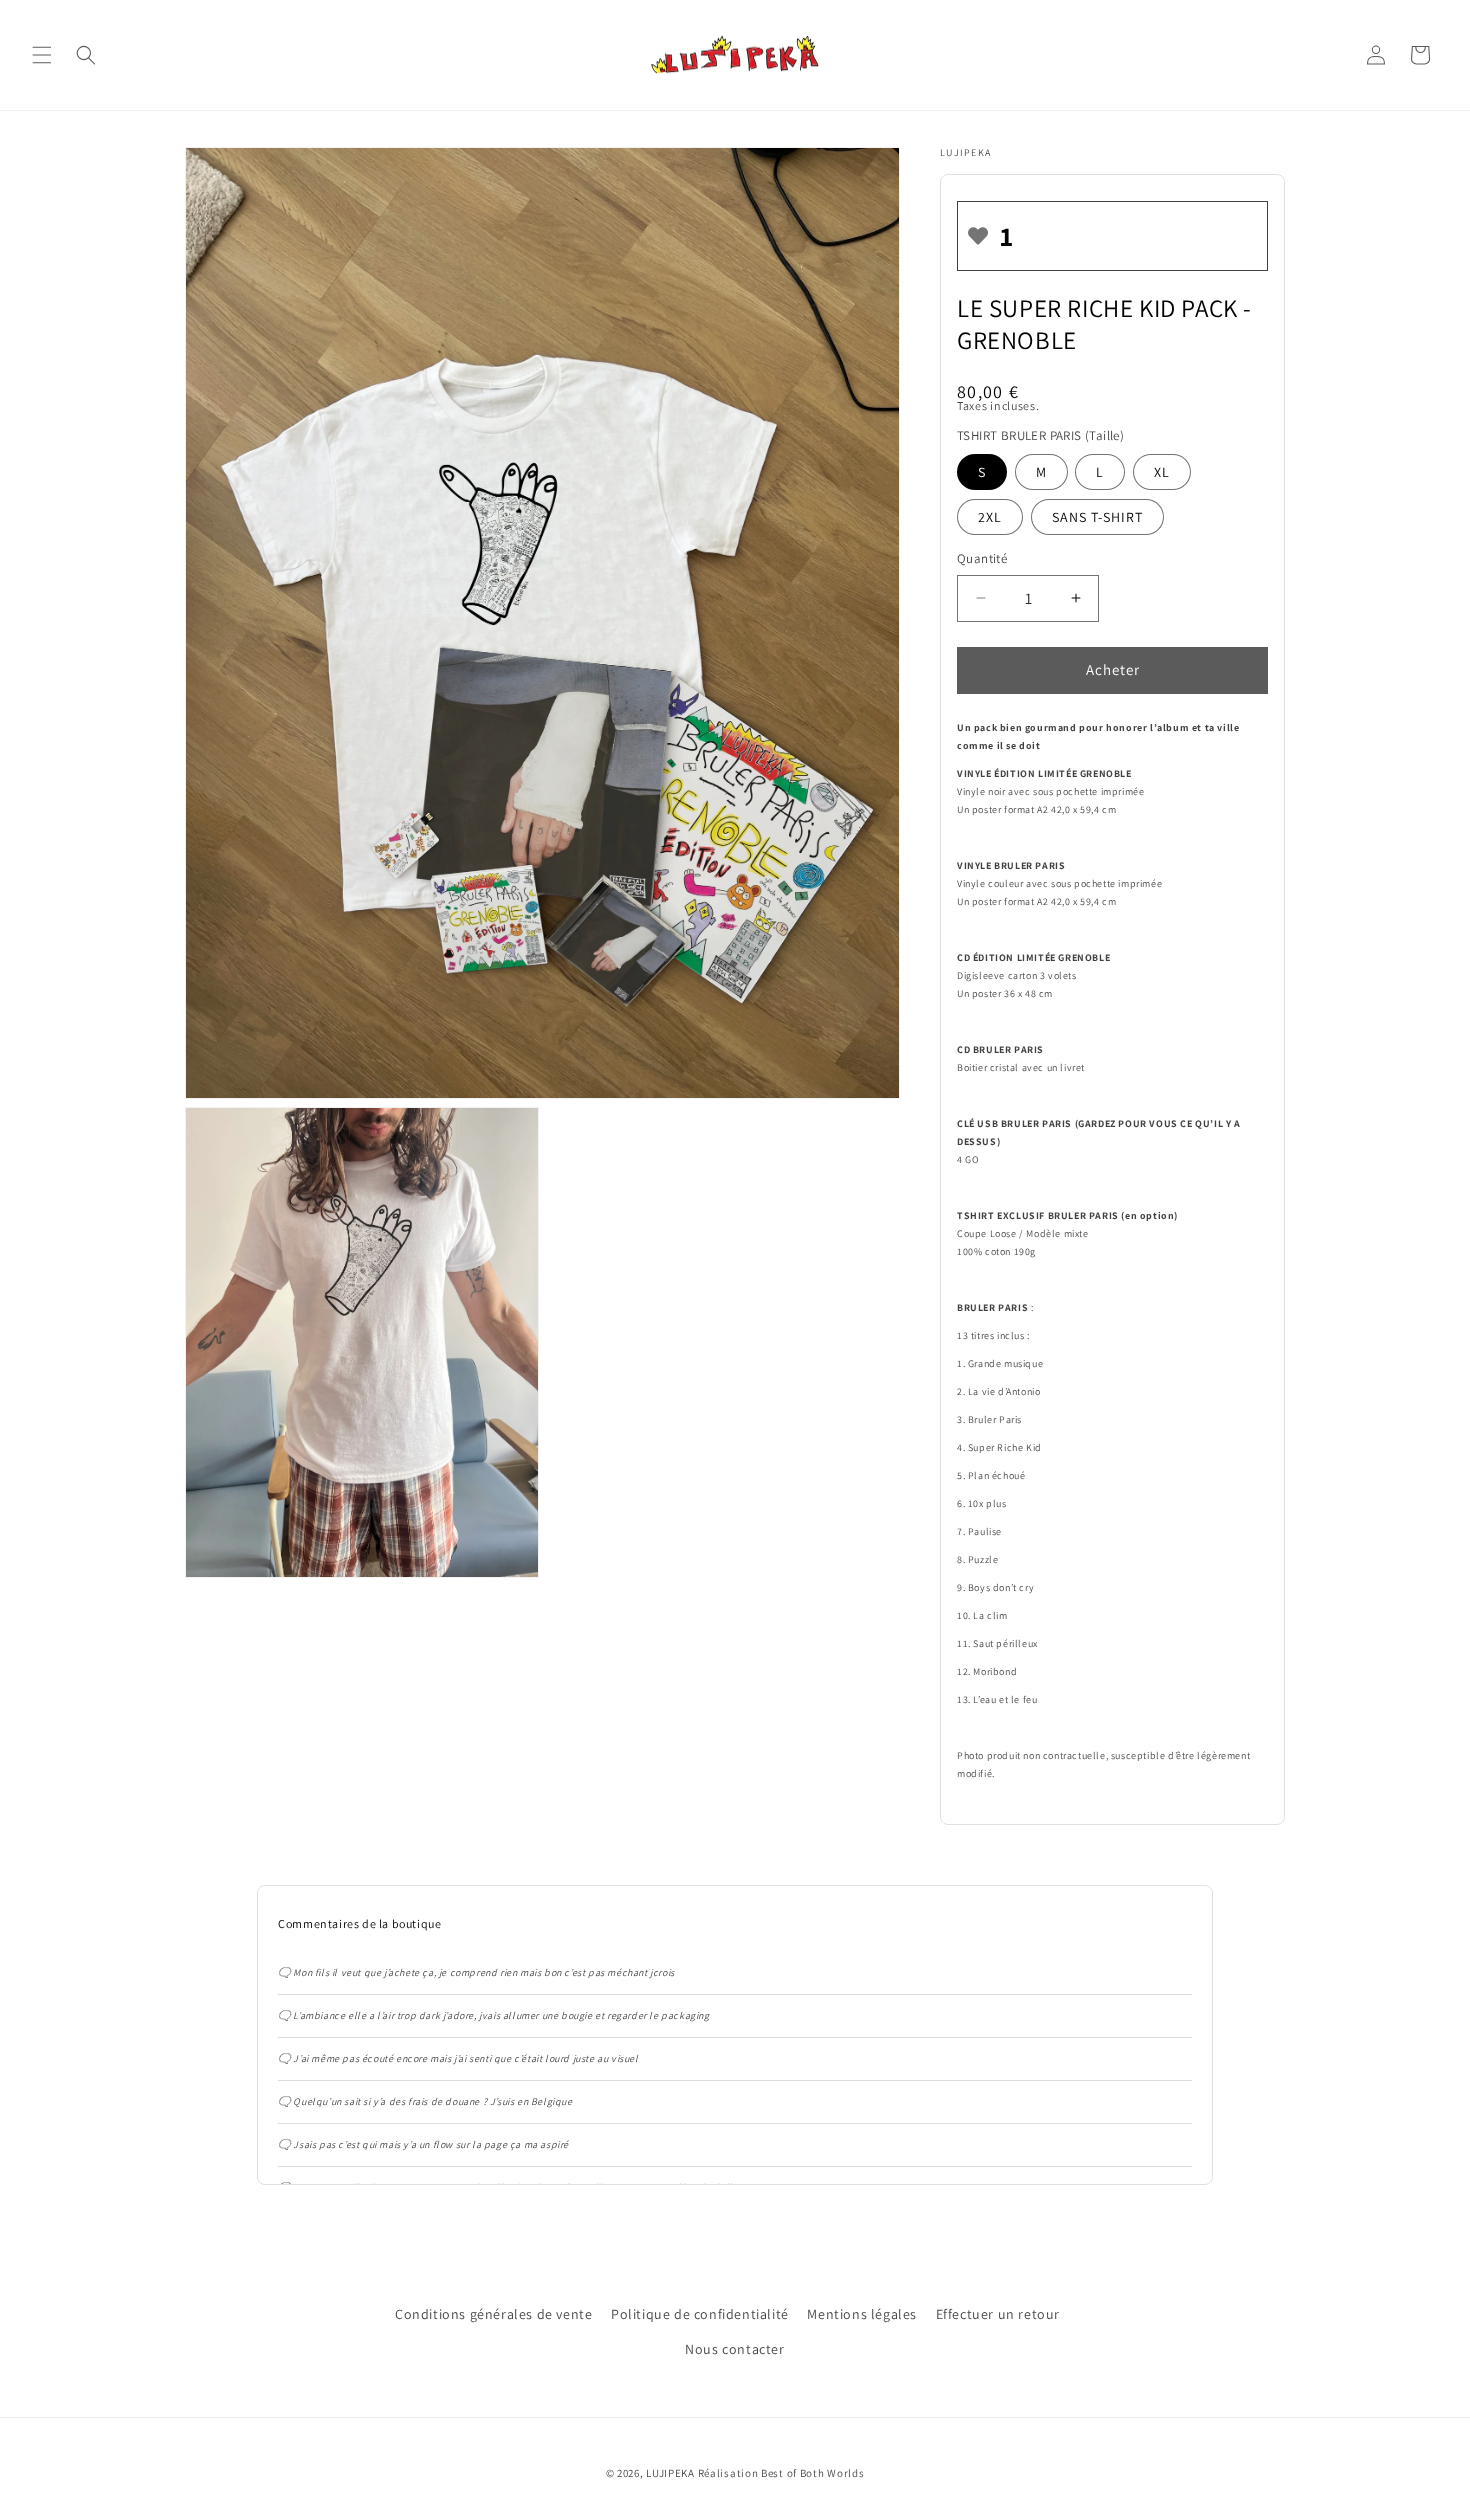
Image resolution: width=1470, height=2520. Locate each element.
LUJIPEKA (670, 2473)
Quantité (982, 558)
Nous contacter (734, 2349)
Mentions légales (862, 2314)
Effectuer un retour (998, 2314)
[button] (42, 55)
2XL (990, 517)
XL (1162, 472)
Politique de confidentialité (700, 2314)
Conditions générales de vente (493, 2314)
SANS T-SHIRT (1097, 517)
